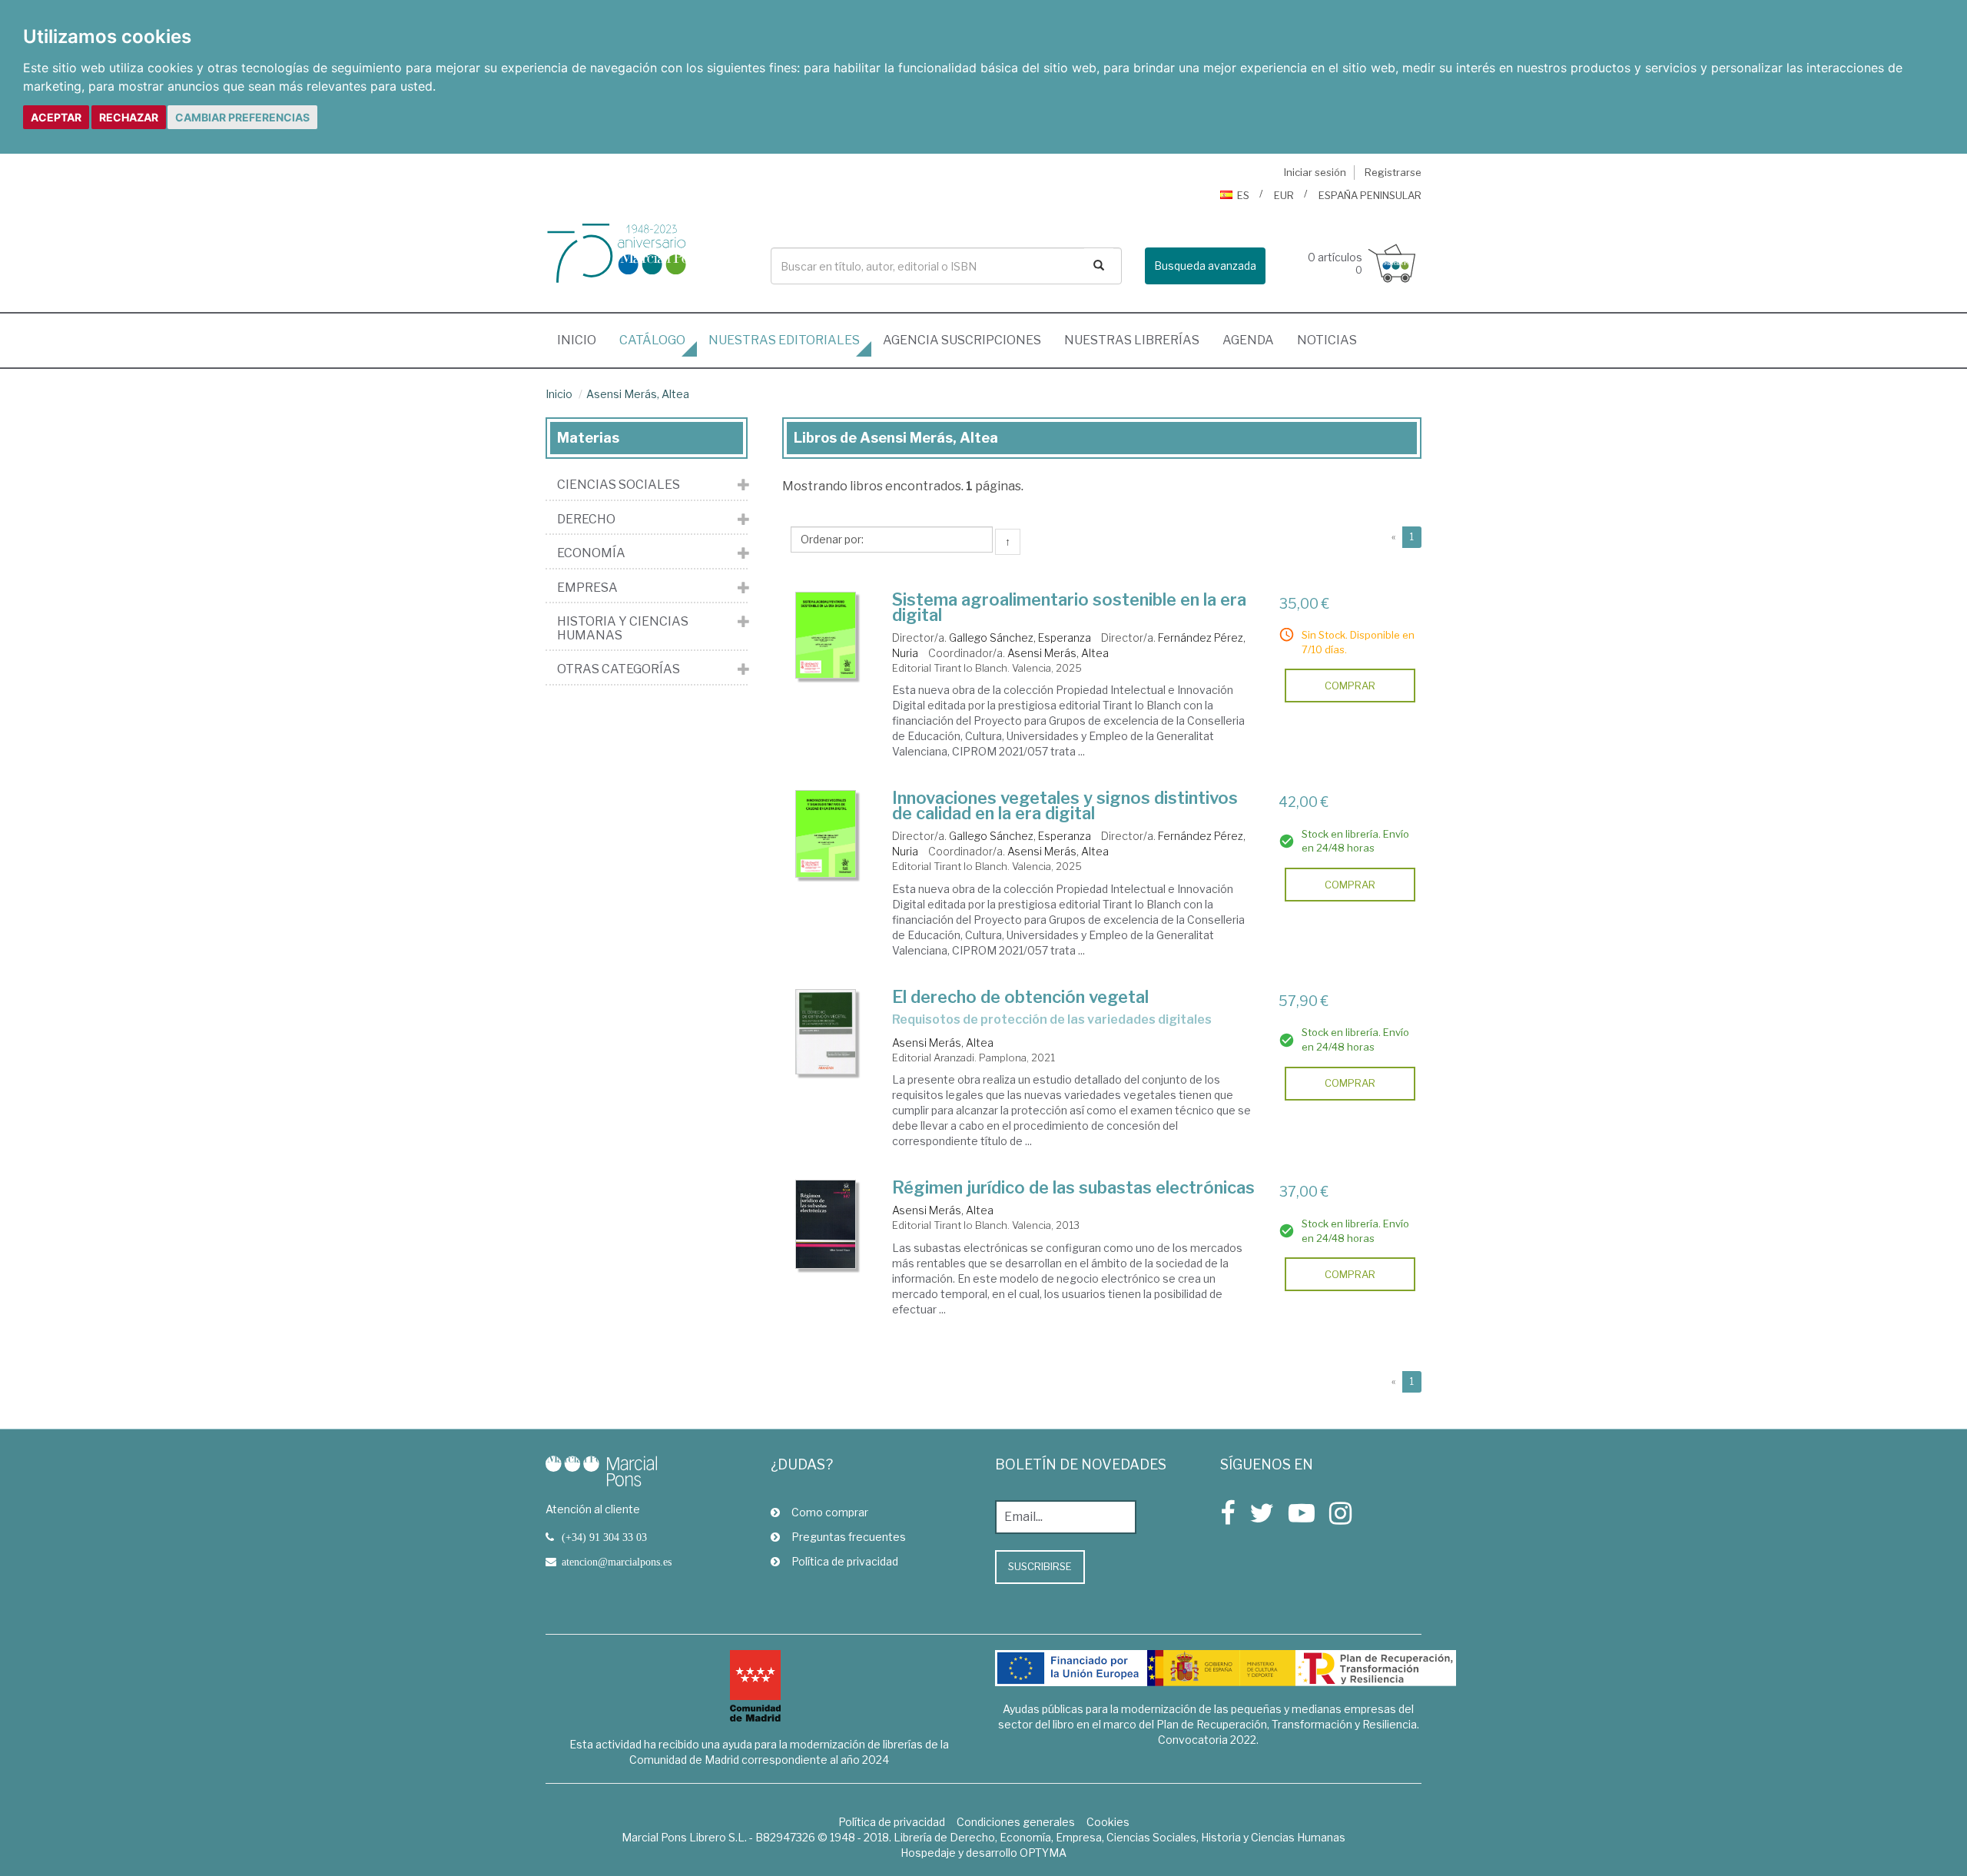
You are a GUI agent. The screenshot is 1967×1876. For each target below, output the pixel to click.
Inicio (582, 340)
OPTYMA (1043, 1853)
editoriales (784, 340)
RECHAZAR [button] (129, 117)
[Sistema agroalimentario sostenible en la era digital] (826, 636)
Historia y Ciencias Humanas (623, 628)
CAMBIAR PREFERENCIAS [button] (242, 117)
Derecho (586, 520)
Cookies (1108, 1822)
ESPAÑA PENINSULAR (1370, 195)
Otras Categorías (619, 669)
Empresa (587, 588)
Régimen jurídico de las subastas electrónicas (1073, 1187)
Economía (591, 553)
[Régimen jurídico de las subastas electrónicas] (826, 1224)
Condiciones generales (1016, 1822)
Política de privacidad (845, 1561)
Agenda (1248, 340)
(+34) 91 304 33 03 (604, 1537)
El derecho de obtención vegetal (1020, 997)
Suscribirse (1040, 1566)
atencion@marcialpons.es (617, 1562)
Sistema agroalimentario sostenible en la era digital (1069, 607)
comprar (1350, 686)
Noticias (1327, 340)
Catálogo (652, 340)
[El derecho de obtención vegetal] (826, 1032)
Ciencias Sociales (619, 485)
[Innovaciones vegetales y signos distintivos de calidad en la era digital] (826, 834)
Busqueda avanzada (1205, 266)
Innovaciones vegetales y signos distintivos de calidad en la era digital (1065, 805)
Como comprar (830, 1512)
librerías (1132, 340)
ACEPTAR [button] (56, 117)
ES (1243, 195)
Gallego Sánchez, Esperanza (1020, 638)
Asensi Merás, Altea (638, 394)
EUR (1284, 195)
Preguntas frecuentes (849, 1537)
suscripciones (962, 340)
